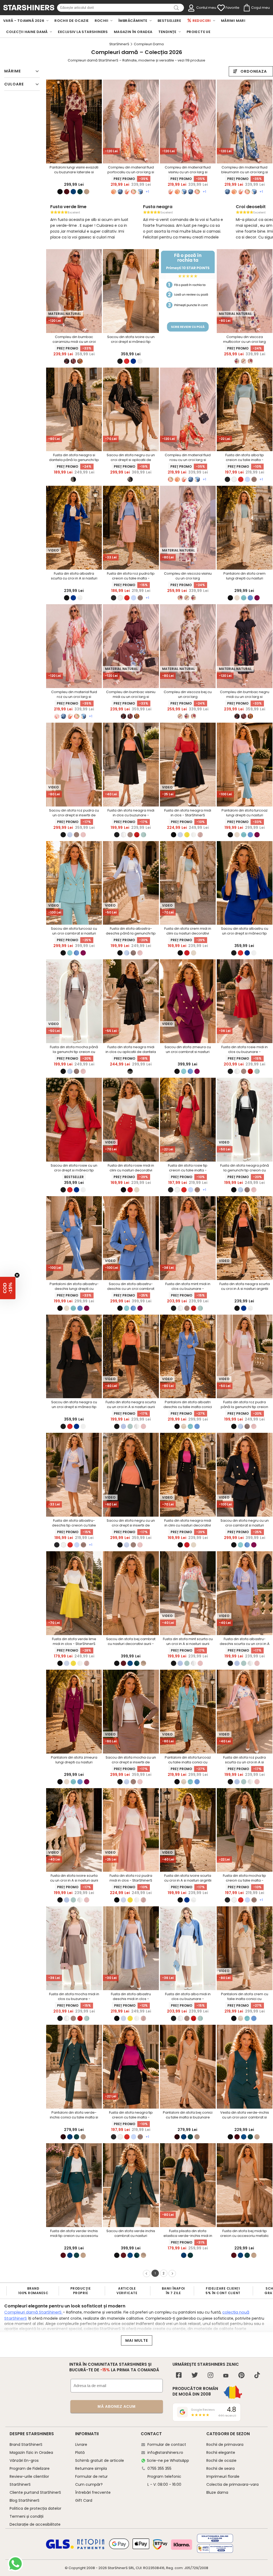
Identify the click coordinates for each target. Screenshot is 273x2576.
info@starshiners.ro (165, 2452)
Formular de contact (167, 2445)
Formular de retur (91, 2476)
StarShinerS (118, 2568)
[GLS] (60, 2548)
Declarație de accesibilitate (35, 2524)
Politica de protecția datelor (35, 2508)
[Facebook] (179, 2376)
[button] (8, 1288)
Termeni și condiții (27, 2516)
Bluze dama (217, 2492)
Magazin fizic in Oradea (31, 2452)
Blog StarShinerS (25, 2500)
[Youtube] (226, 2376)
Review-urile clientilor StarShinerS (29, 2480)
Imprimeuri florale (223, 2476)
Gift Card (84, 2500)
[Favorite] (221, 8)
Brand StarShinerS (26, 2445)
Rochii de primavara (225, 2445)
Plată (80, 2452)
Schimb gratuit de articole (100, 2460)
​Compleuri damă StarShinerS (33, 2312)
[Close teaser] (17, 1275)
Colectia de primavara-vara (232, 2484)
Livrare (81, 2445)
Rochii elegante (221, 2452)
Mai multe (137, 2340)
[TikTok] (257, 2376)
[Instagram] (210, 2376)
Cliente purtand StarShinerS (35, 2492)
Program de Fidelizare (30, 2468)
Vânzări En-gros (24, 2460)
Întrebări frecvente (93, 2492)
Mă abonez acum (117, 2406)
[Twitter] (195, 2376)
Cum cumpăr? (89, 2484)
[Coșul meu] (246, 8)
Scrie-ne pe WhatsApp (168, 2460)
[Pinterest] (241, 2376)
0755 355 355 (159, 2468)
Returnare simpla (91, 2468)
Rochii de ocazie (221, 2460)
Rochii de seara (220, 2468)
